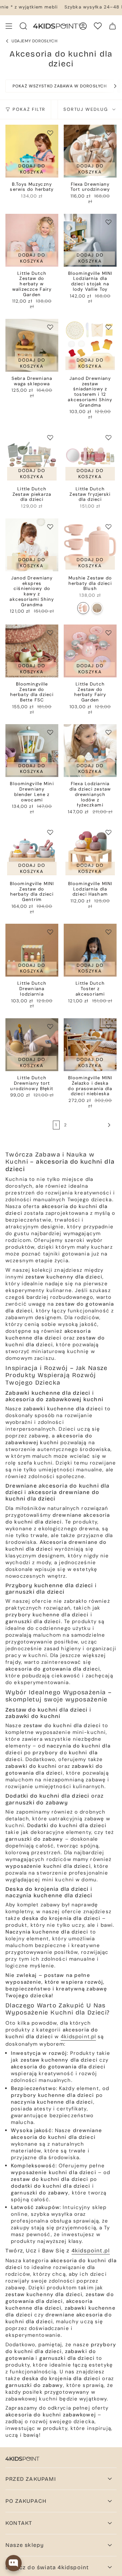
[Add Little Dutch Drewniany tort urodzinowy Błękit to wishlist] (50, 1026)
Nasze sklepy (25, 2545)
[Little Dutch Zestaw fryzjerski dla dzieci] (90, 456)
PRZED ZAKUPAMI (31, 2479)
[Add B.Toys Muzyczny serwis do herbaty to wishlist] (50, 133)
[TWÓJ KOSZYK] (113, 26)
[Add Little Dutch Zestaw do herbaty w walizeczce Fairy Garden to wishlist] (50, 222)
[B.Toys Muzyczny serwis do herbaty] (32, 151)
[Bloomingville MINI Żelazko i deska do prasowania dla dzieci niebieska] (90, 1045)
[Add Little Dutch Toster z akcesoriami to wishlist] (108, 932)
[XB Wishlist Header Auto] (98, 26)
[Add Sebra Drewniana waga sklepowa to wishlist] (50, 327)
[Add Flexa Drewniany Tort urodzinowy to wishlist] (108, 133)
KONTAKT (19, 2523)
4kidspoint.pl (78, 2037)
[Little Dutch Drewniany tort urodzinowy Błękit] (32, 1045)
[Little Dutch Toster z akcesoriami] (90, 950)
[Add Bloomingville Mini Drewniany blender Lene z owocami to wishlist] (50, 732)
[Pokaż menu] (9, 26)
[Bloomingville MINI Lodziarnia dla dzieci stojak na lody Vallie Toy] (90, 240)
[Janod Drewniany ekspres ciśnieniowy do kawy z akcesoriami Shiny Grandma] (32, 545)
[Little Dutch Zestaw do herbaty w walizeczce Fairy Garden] (32, 240)
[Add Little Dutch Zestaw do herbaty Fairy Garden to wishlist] (108, 633)
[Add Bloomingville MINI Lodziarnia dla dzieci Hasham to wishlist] (108, 832)
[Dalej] (91, 1125)
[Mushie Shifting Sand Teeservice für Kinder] (97, 608)
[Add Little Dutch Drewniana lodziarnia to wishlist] (50, 932)
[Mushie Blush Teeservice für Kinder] (83, 608)
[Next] (112, 86)
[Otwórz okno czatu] (14, 2563)
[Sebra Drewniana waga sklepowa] (32, 345)
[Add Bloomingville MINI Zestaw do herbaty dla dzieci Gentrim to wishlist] (50, 832)
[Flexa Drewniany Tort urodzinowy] (90, 151)
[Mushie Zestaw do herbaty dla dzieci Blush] (90, 545)
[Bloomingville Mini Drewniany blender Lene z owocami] (32, 751)
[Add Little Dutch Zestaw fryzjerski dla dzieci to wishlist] (108, 437)
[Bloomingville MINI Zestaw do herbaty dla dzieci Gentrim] (32, 851)
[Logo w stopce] (22, 2459)
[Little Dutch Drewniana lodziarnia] (32, 950)
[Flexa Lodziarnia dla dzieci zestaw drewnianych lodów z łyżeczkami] (90, 751)
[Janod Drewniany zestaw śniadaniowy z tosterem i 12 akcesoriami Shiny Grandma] (90, 345)
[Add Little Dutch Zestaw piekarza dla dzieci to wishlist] (50, 437)
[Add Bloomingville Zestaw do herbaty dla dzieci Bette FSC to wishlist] (50, 633)
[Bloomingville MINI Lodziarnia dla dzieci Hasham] (90, 851)
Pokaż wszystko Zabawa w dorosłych (60, 86)
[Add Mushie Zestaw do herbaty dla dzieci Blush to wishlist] (108, 527)
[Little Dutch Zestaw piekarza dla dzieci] (32, 456)
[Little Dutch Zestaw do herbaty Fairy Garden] (90, 651)
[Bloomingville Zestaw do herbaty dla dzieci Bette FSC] (32, 651)
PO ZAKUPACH (26, 2501)
